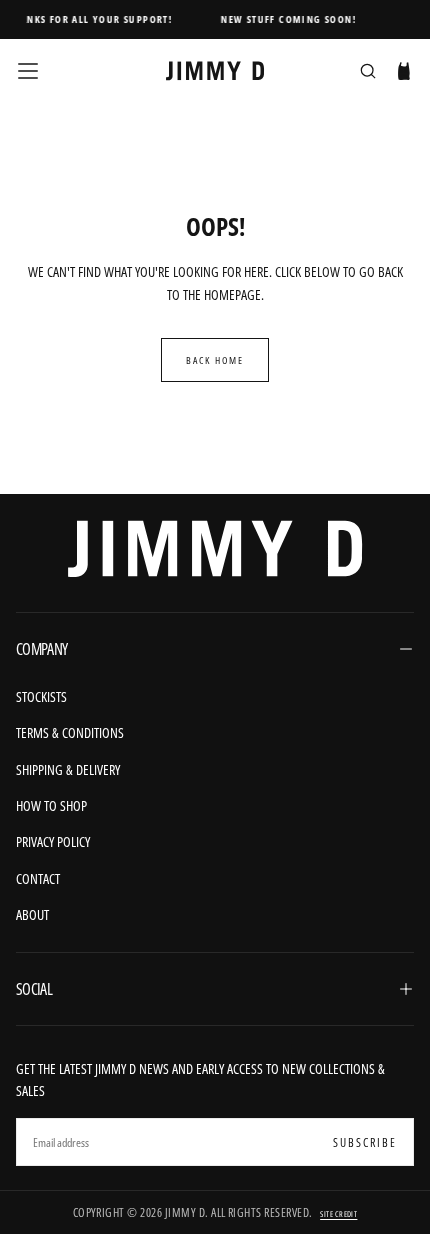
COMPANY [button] (42, 649)
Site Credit (338, 1213)
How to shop (51, 805)
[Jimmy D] (215, 549)
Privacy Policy (53, 841)
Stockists (41, 696)
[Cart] (404, 73)
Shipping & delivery (68, 769)
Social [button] (34, 989)
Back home (215, 360)
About (32, 914)
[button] (28, 71)
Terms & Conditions (70, 732)
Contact (38, 878)
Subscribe (365, 1142)
